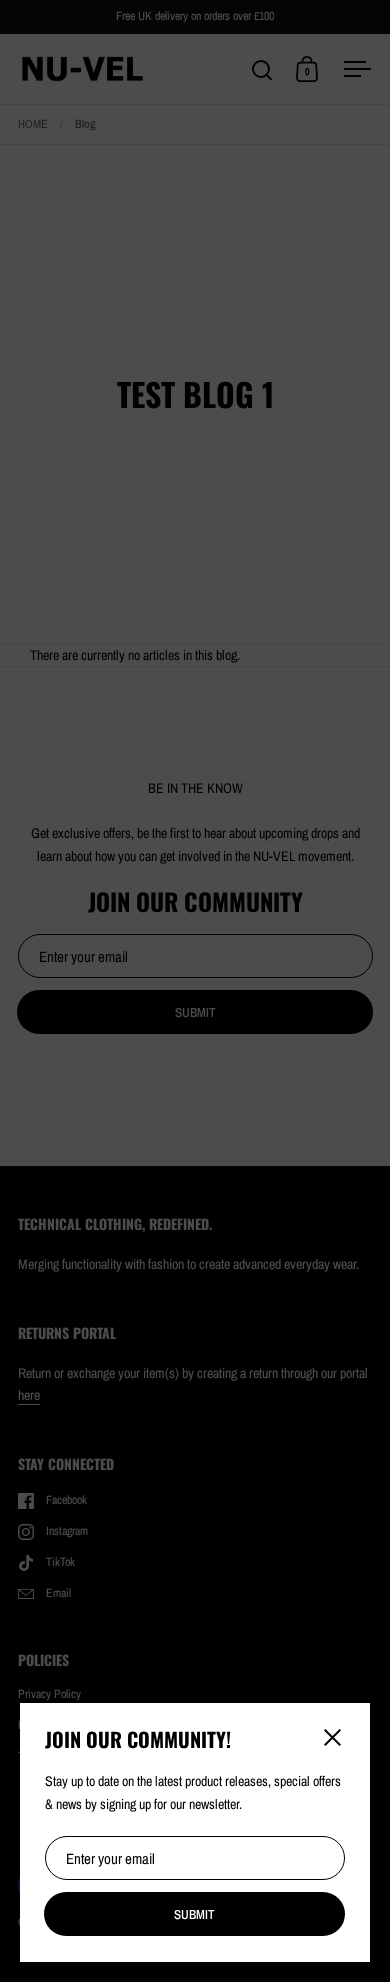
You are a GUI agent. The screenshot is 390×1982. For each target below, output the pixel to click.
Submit (194, 1914)
